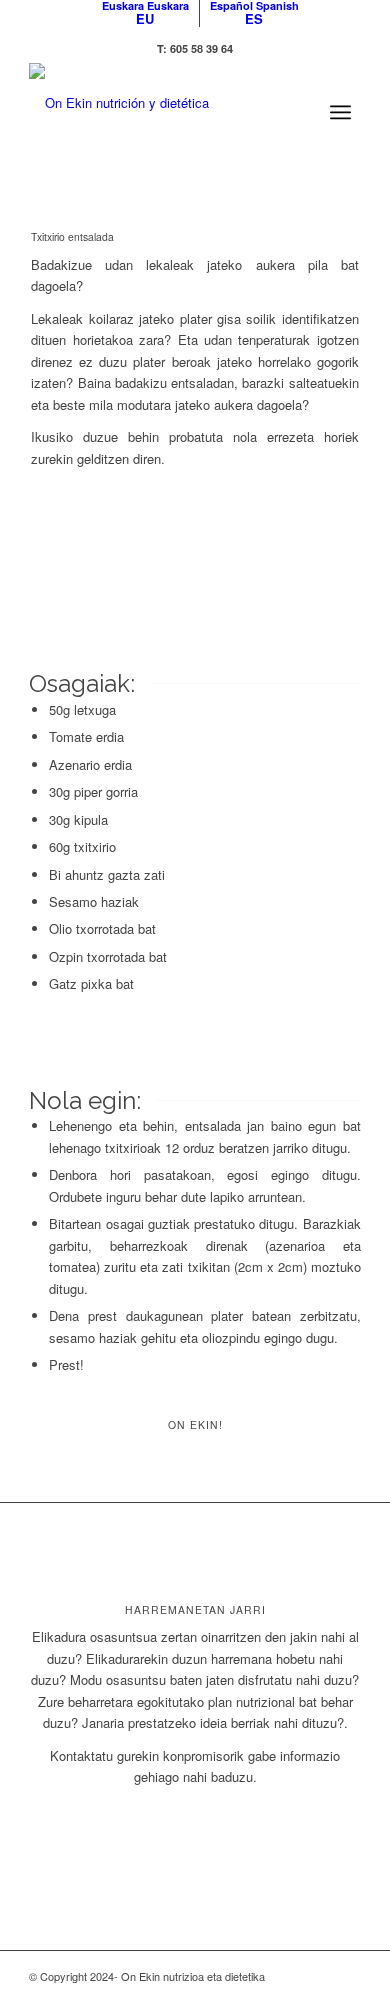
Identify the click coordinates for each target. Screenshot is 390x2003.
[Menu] (340, 103)
